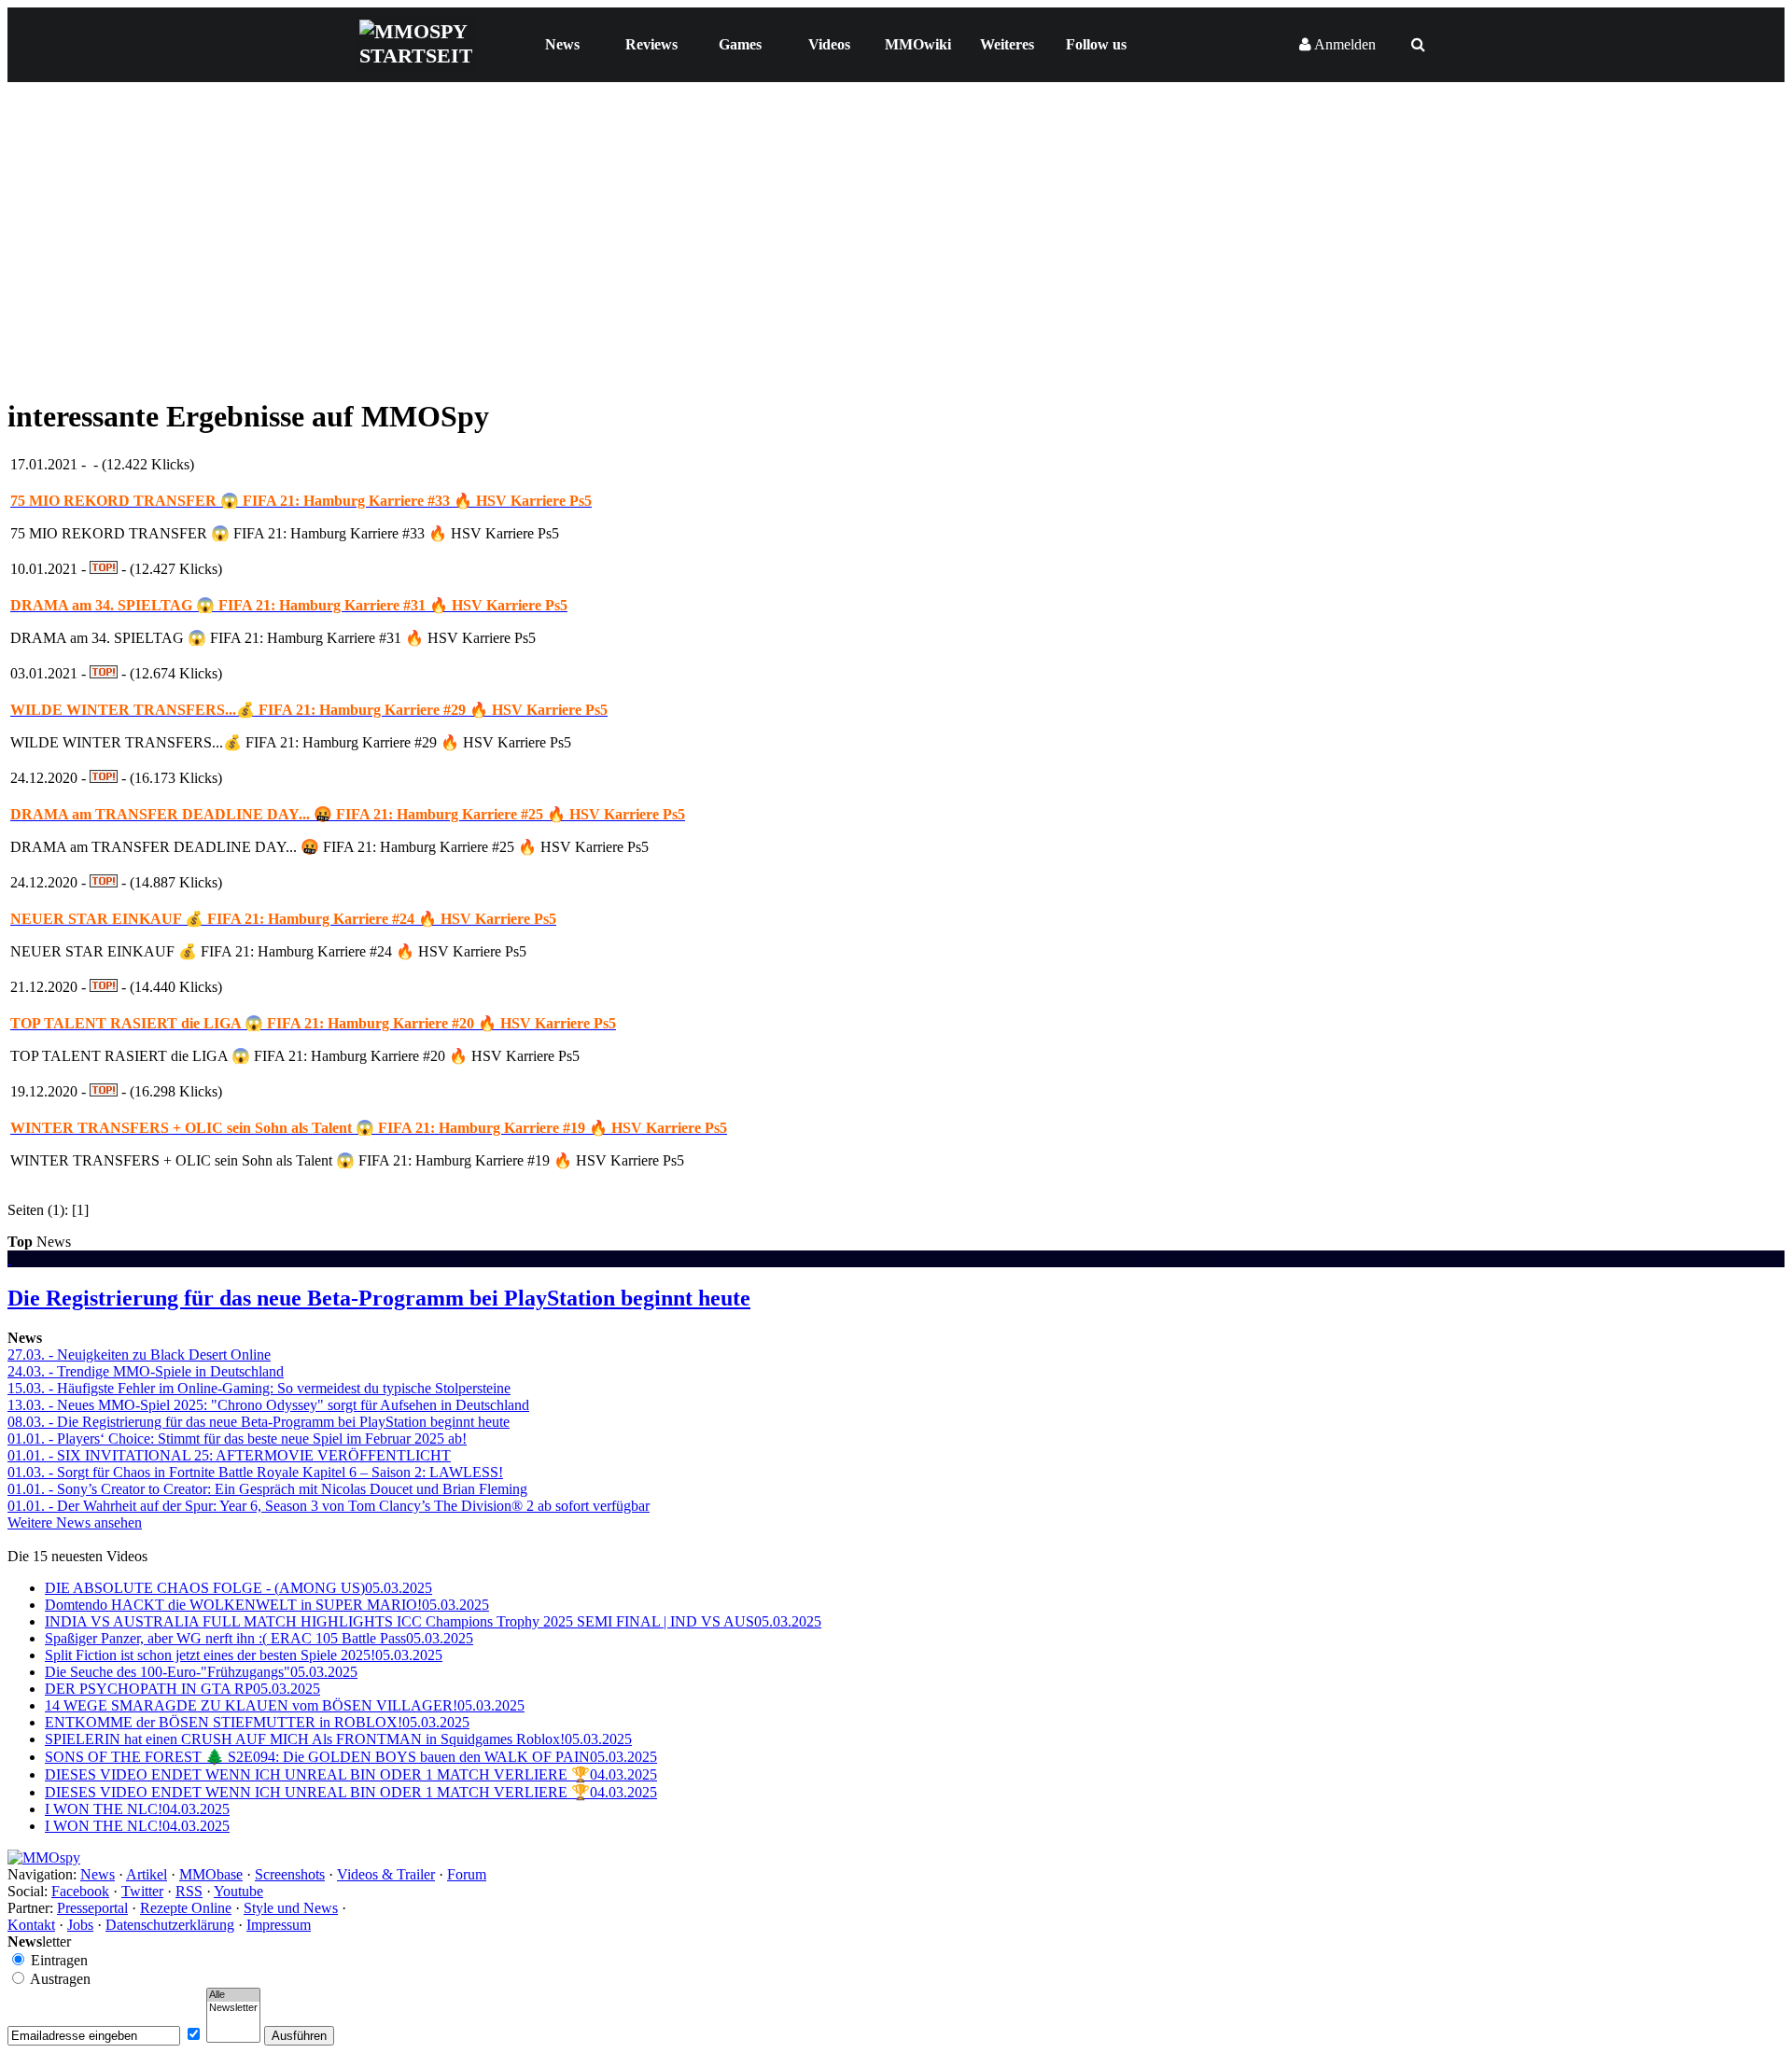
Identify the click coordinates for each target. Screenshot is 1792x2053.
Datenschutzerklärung (170, 1925)
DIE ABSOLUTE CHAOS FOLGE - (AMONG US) (238, 1588)
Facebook (80, 1891)
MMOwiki (918, 44)
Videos (829, 44)
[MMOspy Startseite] (44, 1857)
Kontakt (31, 1925)
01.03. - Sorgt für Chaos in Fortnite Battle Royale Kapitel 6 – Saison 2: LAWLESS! (255, 1472)
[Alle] (233, 1995)
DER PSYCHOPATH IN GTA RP (182, 1689)
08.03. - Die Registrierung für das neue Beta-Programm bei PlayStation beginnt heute (259, 1422)
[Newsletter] (233, 2008)
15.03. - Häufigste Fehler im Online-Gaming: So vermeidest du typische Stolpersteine (259, 1388)
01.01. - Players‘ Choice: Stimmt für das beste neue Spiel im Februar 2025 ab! (237, 1438)
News (562, 44)
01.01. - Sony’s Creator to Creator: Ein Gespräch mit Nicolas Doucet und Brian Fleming (267, 1489)
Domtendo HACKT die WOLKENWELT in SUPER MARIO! (267, 1605)
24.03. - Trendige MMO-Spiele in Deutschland (146, 1371)
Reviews (651, 44)
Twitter (142, 1891)
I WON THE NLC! (137, 1809)
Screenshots (290, 1874)
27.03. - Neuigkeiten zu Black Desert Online (139, 1355)
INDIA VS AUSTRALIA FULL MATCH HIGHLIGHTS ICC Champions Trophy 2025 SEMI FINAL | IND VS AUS (433, 1621)
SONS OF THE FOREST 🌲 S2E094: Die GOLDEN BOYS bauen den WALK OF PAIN (351, 1757)
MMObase (211, 1874)
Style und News (291, 1908)
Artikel (147, 1874)
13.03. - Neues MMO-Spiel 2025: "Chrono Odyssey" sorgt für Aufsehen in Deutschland (268, 1405)
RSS (189, 1891)
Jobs (80, 1925)
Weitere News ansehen (75, 1522)
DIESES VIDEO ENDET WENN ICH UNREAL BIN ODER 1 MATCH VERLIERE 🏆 (351, 1774)
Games (740, 44)
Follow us (1096, 44)
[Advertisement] (896, 248)
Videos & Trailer (386, 1874)
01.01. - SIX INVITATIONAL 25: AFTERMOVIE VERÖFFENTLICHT (229, 1455)
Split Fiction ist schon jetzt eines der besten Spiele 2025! (244, 1655)
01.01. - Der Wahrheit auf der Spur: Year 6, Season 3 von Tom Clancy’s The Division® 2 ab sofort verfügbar (329, 1506)
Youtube (238, 1891)
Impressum (279, 1925)
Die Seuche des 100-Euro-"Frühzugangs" (201, 1672)
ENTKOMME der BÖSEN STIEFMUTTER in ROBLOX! (257, 1722)
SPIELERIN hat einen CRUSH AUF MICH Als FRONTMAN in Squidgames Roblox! (338, 1739)
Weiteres (1007, 44)
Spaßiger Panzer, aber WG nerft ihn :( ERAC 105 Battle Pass (259, 1638)
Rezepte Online (186, 1908)
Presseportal (92, 1908)
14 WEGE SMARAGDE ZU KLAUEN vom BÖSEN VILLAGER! (285, 1705)
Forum (467, 1874)
